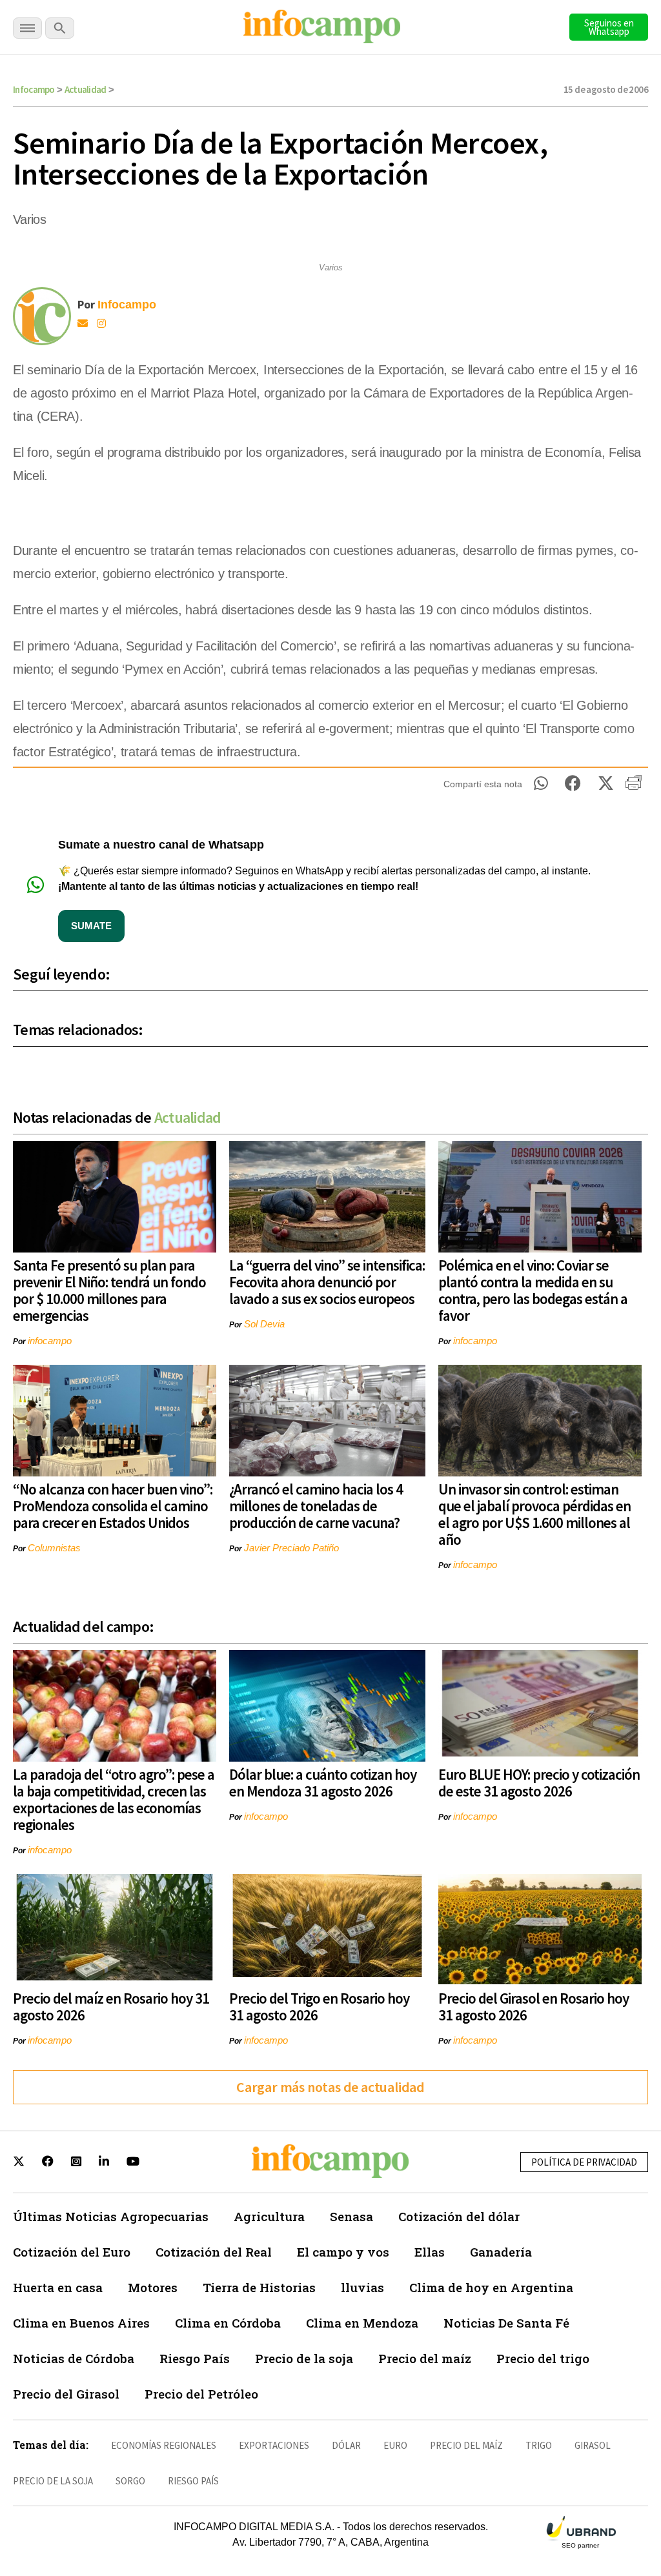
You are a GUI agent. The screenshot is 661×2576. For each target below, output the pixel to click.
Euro (395, 2445)
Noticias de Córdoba (74, 2358)
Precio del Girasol (66, 2394)
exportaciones (274, 2445)
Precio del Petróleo (201, 2394)
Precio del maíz (425, 2358)
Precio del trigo (543, 2358)
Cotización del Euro (72, 2252)
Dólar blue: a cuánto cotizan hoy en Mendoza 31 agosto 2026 (323, 1783)
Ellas (430, 2252)
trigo (539, 2445)
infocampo (50, 1341)
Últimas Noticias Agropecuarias (111, 2216)
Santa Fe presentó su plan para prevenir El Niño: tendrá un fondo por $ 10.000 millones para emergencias (109, 1290)
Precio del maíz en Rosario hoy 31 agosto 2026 (111, 2007)
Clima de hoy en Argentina (491, 2287)
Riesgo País (195, 2358)
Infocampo (34, 89)
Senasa (351, 2216)
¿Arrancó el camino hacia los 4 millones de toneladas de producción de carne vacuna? (316, 1506)
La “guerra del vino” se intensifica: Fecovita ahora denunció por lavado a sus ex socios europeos (327, 1282)
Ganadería (501, 2252)
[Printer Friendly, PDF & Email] (634, 787)
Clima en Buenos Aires (81, 2323)
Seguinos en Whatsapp (609, 27)
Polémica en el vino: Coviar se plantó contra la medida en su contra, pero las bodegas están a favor (533, 1290)
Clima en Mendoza (362, 2323)
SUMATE (91, 926)
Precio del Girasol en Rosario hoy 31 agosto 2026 (534, 2007)
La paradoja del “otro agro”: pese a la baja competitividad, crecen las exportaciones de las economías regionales (114, 1799)
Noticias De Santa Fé (506, 2323)
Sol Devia (264, 1324)
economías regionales (164, 2445)
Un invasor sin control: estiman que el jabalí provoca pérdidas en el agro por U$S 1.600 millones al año (534, 1514)
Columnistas (54, 1548)
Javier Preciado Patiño (291, 1548)
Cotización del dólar (459, 2216)
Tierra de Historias (259, 2287)
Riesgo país (193, 2481)
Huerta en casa (58, 2287)
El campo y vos (343, 2252)
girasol (593, 2445)
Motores (153, 2287)
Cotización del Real (214, 2252)
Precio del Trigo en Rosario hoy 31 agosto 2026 (319, 2007)
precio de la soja (53, 2481)
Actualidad (86, 89)
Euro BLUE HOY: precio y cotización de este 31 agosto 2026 (539, 1783)
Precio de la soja (304, 2358)
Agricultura (269, 2216)
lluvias (362, 2287)
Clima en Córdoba (228, 2323)
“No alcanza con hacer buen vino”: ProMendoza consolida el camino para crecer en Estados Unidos (113, 1506)
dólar (346, 2445)
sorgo (130, 2481)
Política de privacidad (584, 2162)
